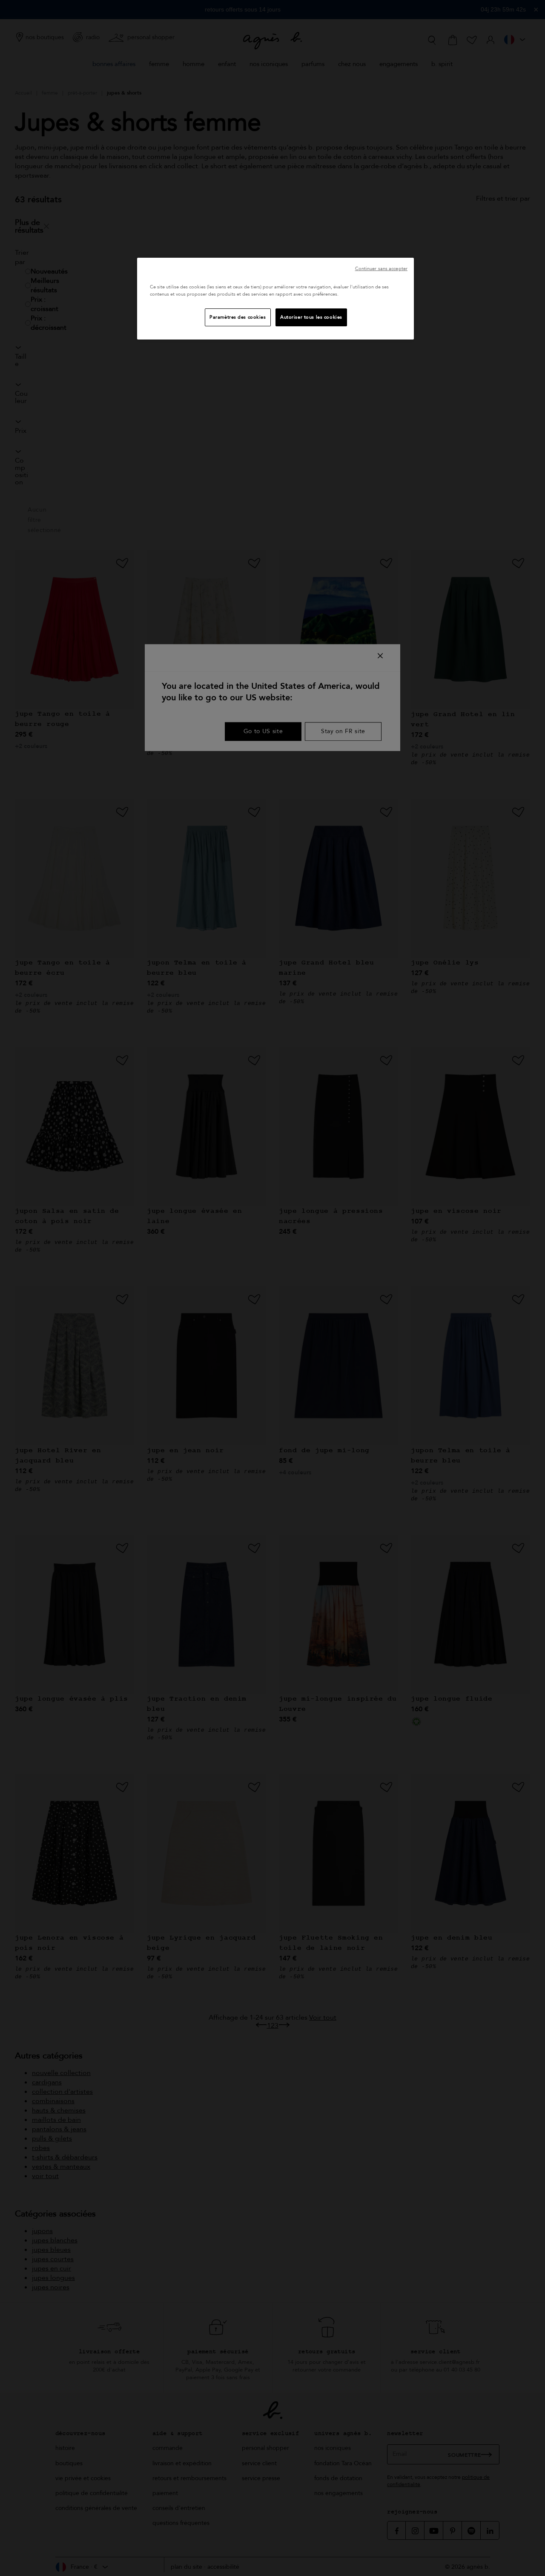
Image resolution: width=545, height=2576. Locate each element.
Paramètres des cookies (238, 317)
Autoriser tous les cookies (311, 317)
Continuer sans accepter (381, 269)
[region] (275, 299)
